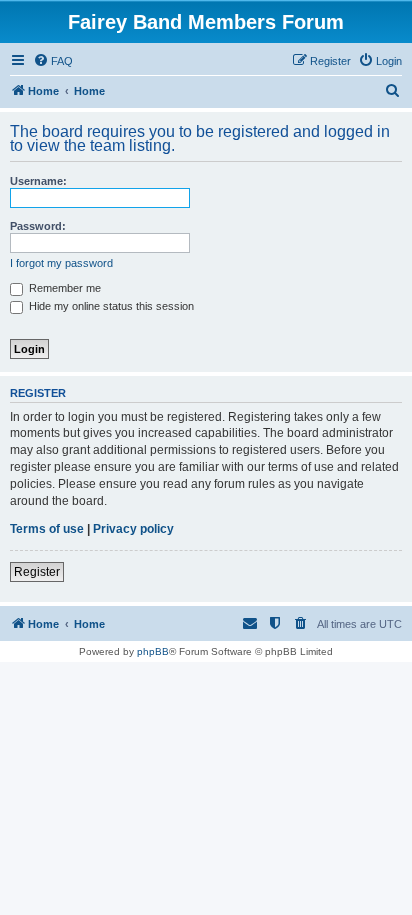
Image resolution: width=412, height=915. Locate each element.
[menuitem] (53, 61)
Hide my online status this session (110, 306)
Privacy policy (133, 529)
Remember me (63, 288)
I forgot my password (61, 263)
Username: (38, 181)
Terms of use (47, 529)
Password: (38, 226)
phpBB (153, 651)
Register (37, 572)
